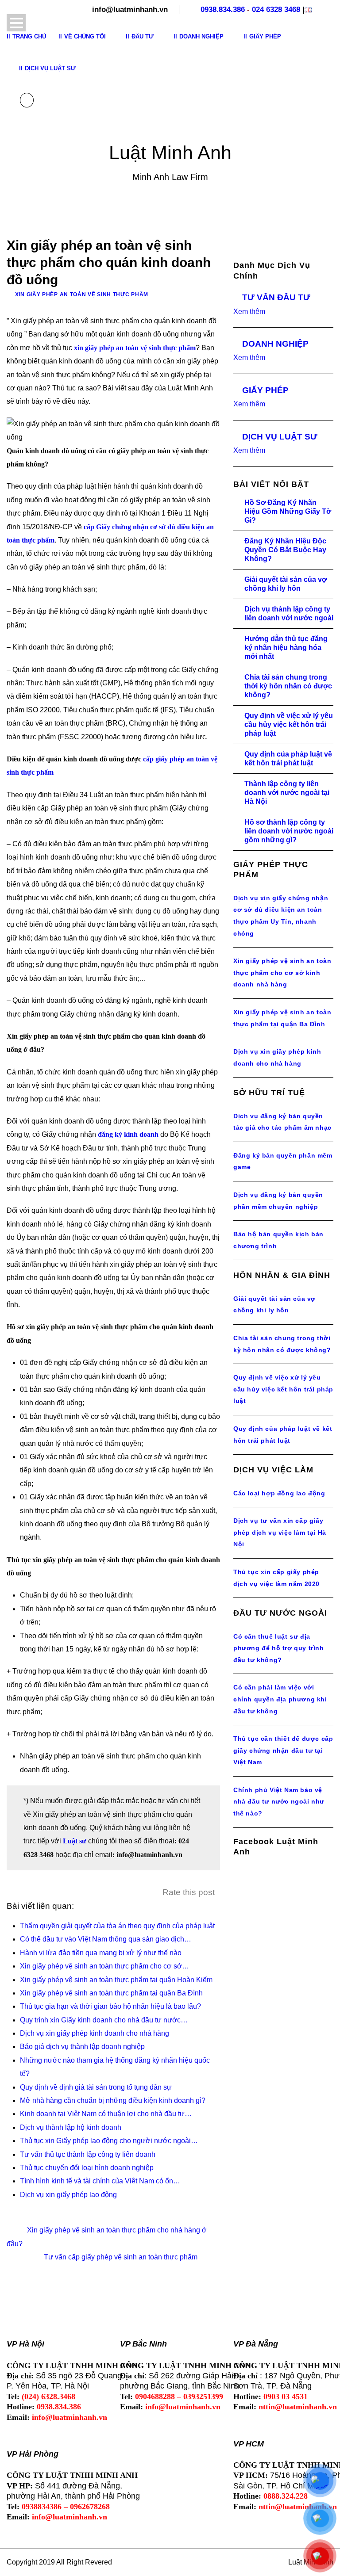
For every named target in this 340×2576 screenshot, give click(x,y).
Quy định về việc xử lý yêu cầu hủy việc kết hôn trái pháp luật (289, 724)
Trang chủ (29, 36)
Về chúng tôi (85, 36)
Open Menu (16, 23)
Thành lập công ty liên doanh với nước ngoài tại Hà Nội (287, 793)
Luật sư (75, 1841)
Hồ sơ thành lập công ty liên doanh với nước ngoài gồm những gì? (289, 831)
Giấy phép (265, 36)
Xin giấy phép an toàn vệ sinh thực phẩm (82, 294)
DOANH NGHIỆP (275, 344)
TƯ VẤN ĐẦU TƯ (276, 297)
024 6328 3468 (276, 10)
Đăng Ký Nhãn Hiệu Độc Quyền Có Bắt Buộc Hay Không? (285, 550)
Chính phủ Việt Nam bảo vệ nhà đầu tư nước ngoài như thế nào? (279, 1802)
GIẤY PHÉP (265, 390)
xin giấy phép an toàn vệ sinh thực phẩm (135, 348)
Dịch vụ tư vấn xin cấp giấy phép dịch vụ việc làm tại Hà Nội (280, 1532)
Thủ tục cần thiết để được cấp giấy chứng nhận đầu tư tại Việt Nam (283, 1750)
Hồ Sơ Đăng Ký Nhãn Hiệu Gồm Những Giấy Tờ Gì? (288, 511)
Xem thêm (249, 311)
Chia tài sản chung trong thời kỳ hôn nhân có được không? (288, 686)
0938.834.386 (223, 10)
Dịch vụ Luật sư (50, 68)
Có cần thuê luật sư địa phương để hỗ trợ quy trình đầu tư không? (279, 1648)
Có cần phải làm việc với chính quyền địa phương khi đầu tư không (280, 1699)
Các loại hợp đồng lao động (279, 1493)
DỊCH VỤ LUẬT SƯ (280, 437)
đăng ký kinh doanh (128, 1134)
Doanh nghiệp (201, 36)
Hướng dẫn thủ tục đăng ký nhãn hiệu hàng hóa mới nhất (286, 648)
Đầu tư (143, 36)
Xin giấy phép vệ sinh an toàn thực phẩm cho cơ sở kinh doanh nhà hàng (282, 973)
